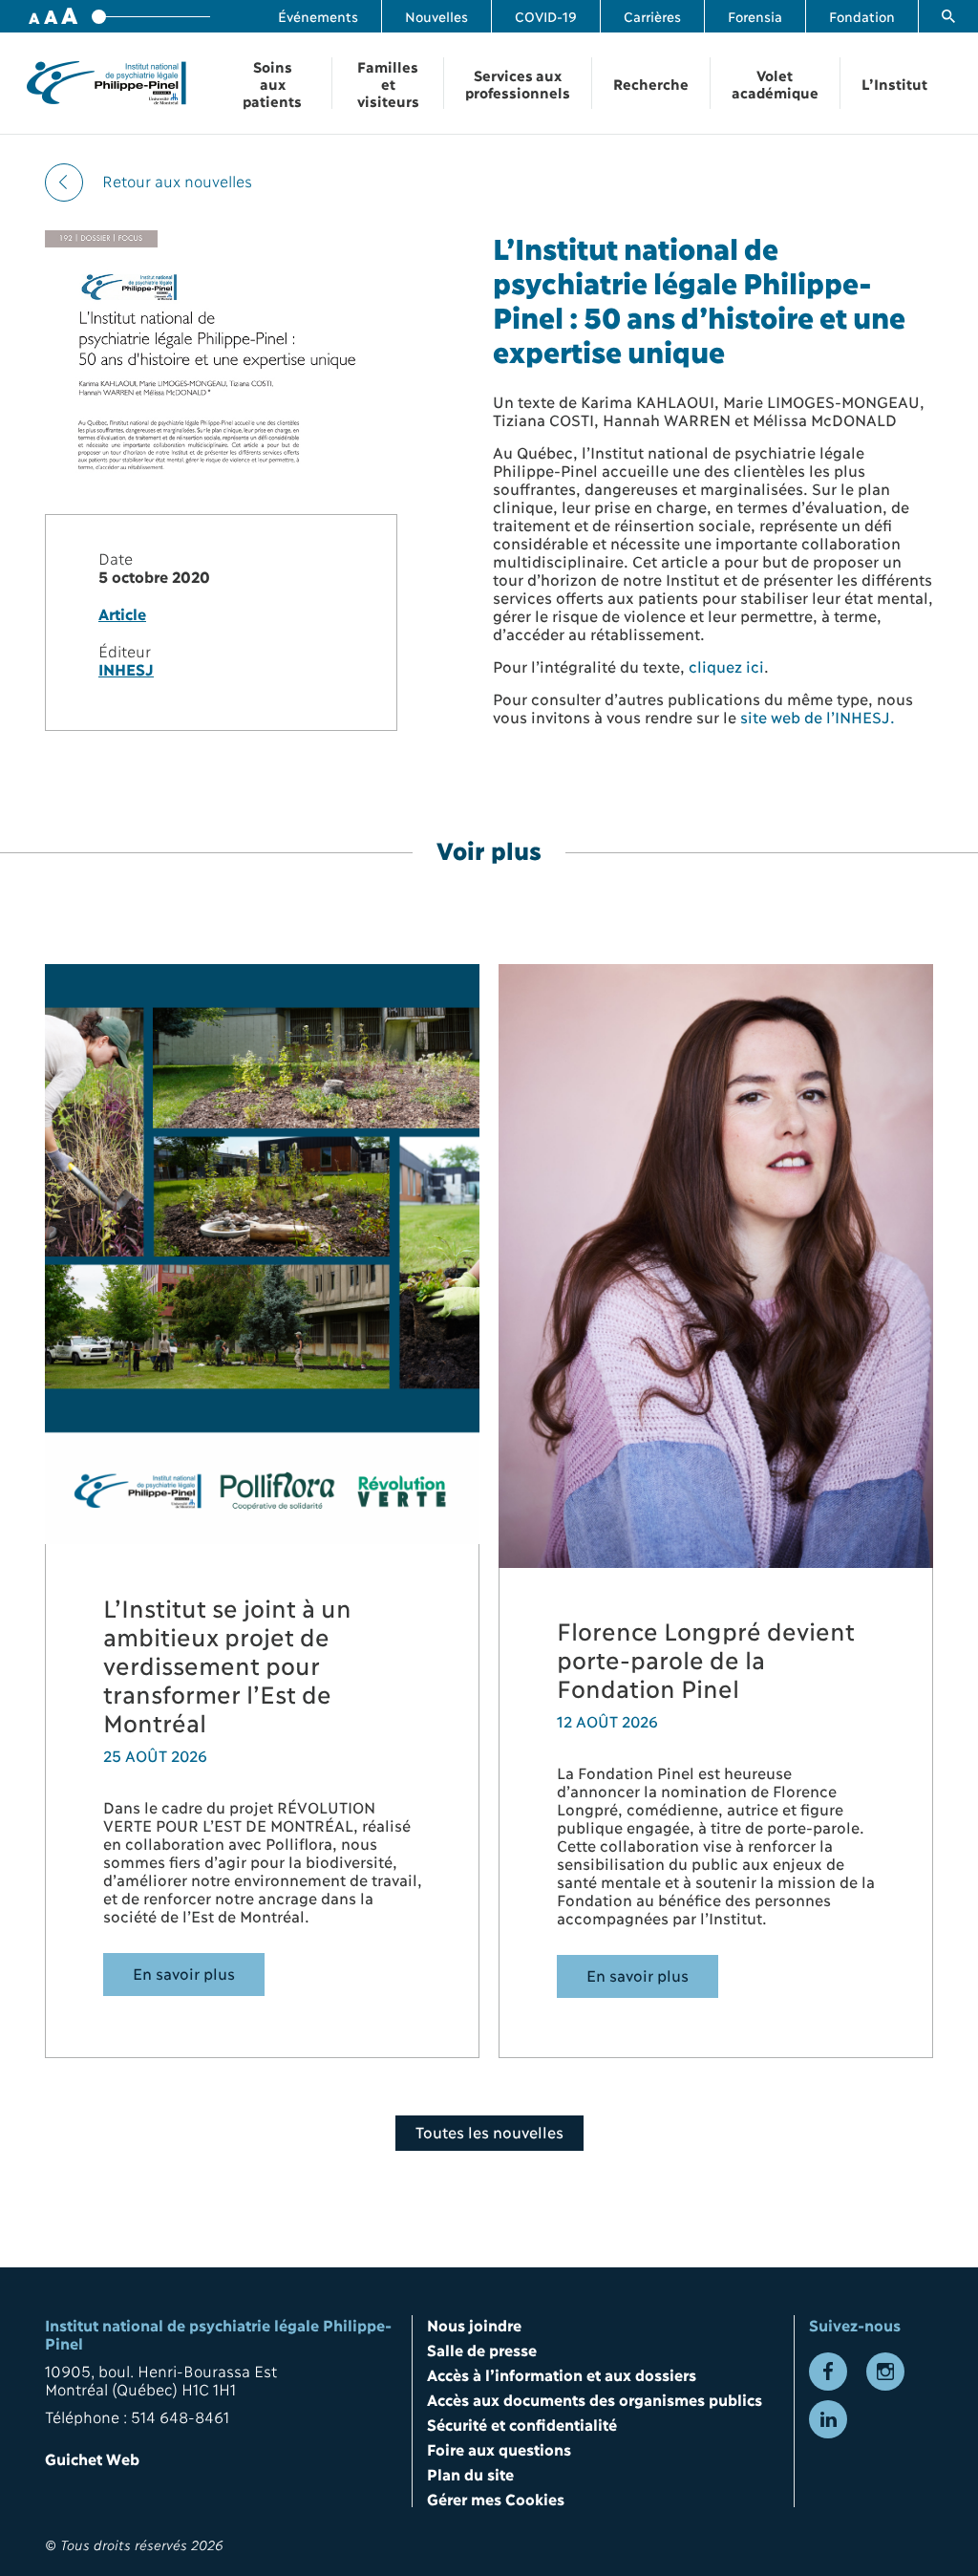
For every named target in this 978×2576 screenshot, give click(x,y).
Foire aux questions (499, 2448)
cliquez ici (726, 665)
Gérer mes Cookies (496, 2498)
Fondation (862, 16)
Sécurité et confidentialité (522, 2424)
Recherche (651, 83)
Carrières (652, 16)
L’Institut (894, 83)
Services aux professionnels (518, 83)
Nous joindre (474, 2324)
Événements (318, 16)
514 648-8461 (180, 2416)
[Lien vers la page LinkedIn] (828, 2419)
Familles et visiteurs (388, 83)
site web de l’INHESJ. (818, 716)
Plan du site (470, 2473)
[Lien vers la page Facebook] (828, 2372)
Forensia (755, 16)
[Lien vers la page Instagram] (885, 2372)
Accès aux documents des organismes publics (595, 2399)
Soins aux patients (272, 83)
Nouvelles (436, 16)
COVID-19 (546, 16)
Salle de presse (482, 2349)
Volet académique (775, 83)
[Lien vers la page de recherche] (948, 16)
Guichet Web (92, 2458)
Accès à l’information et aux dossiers (562, 2374)
